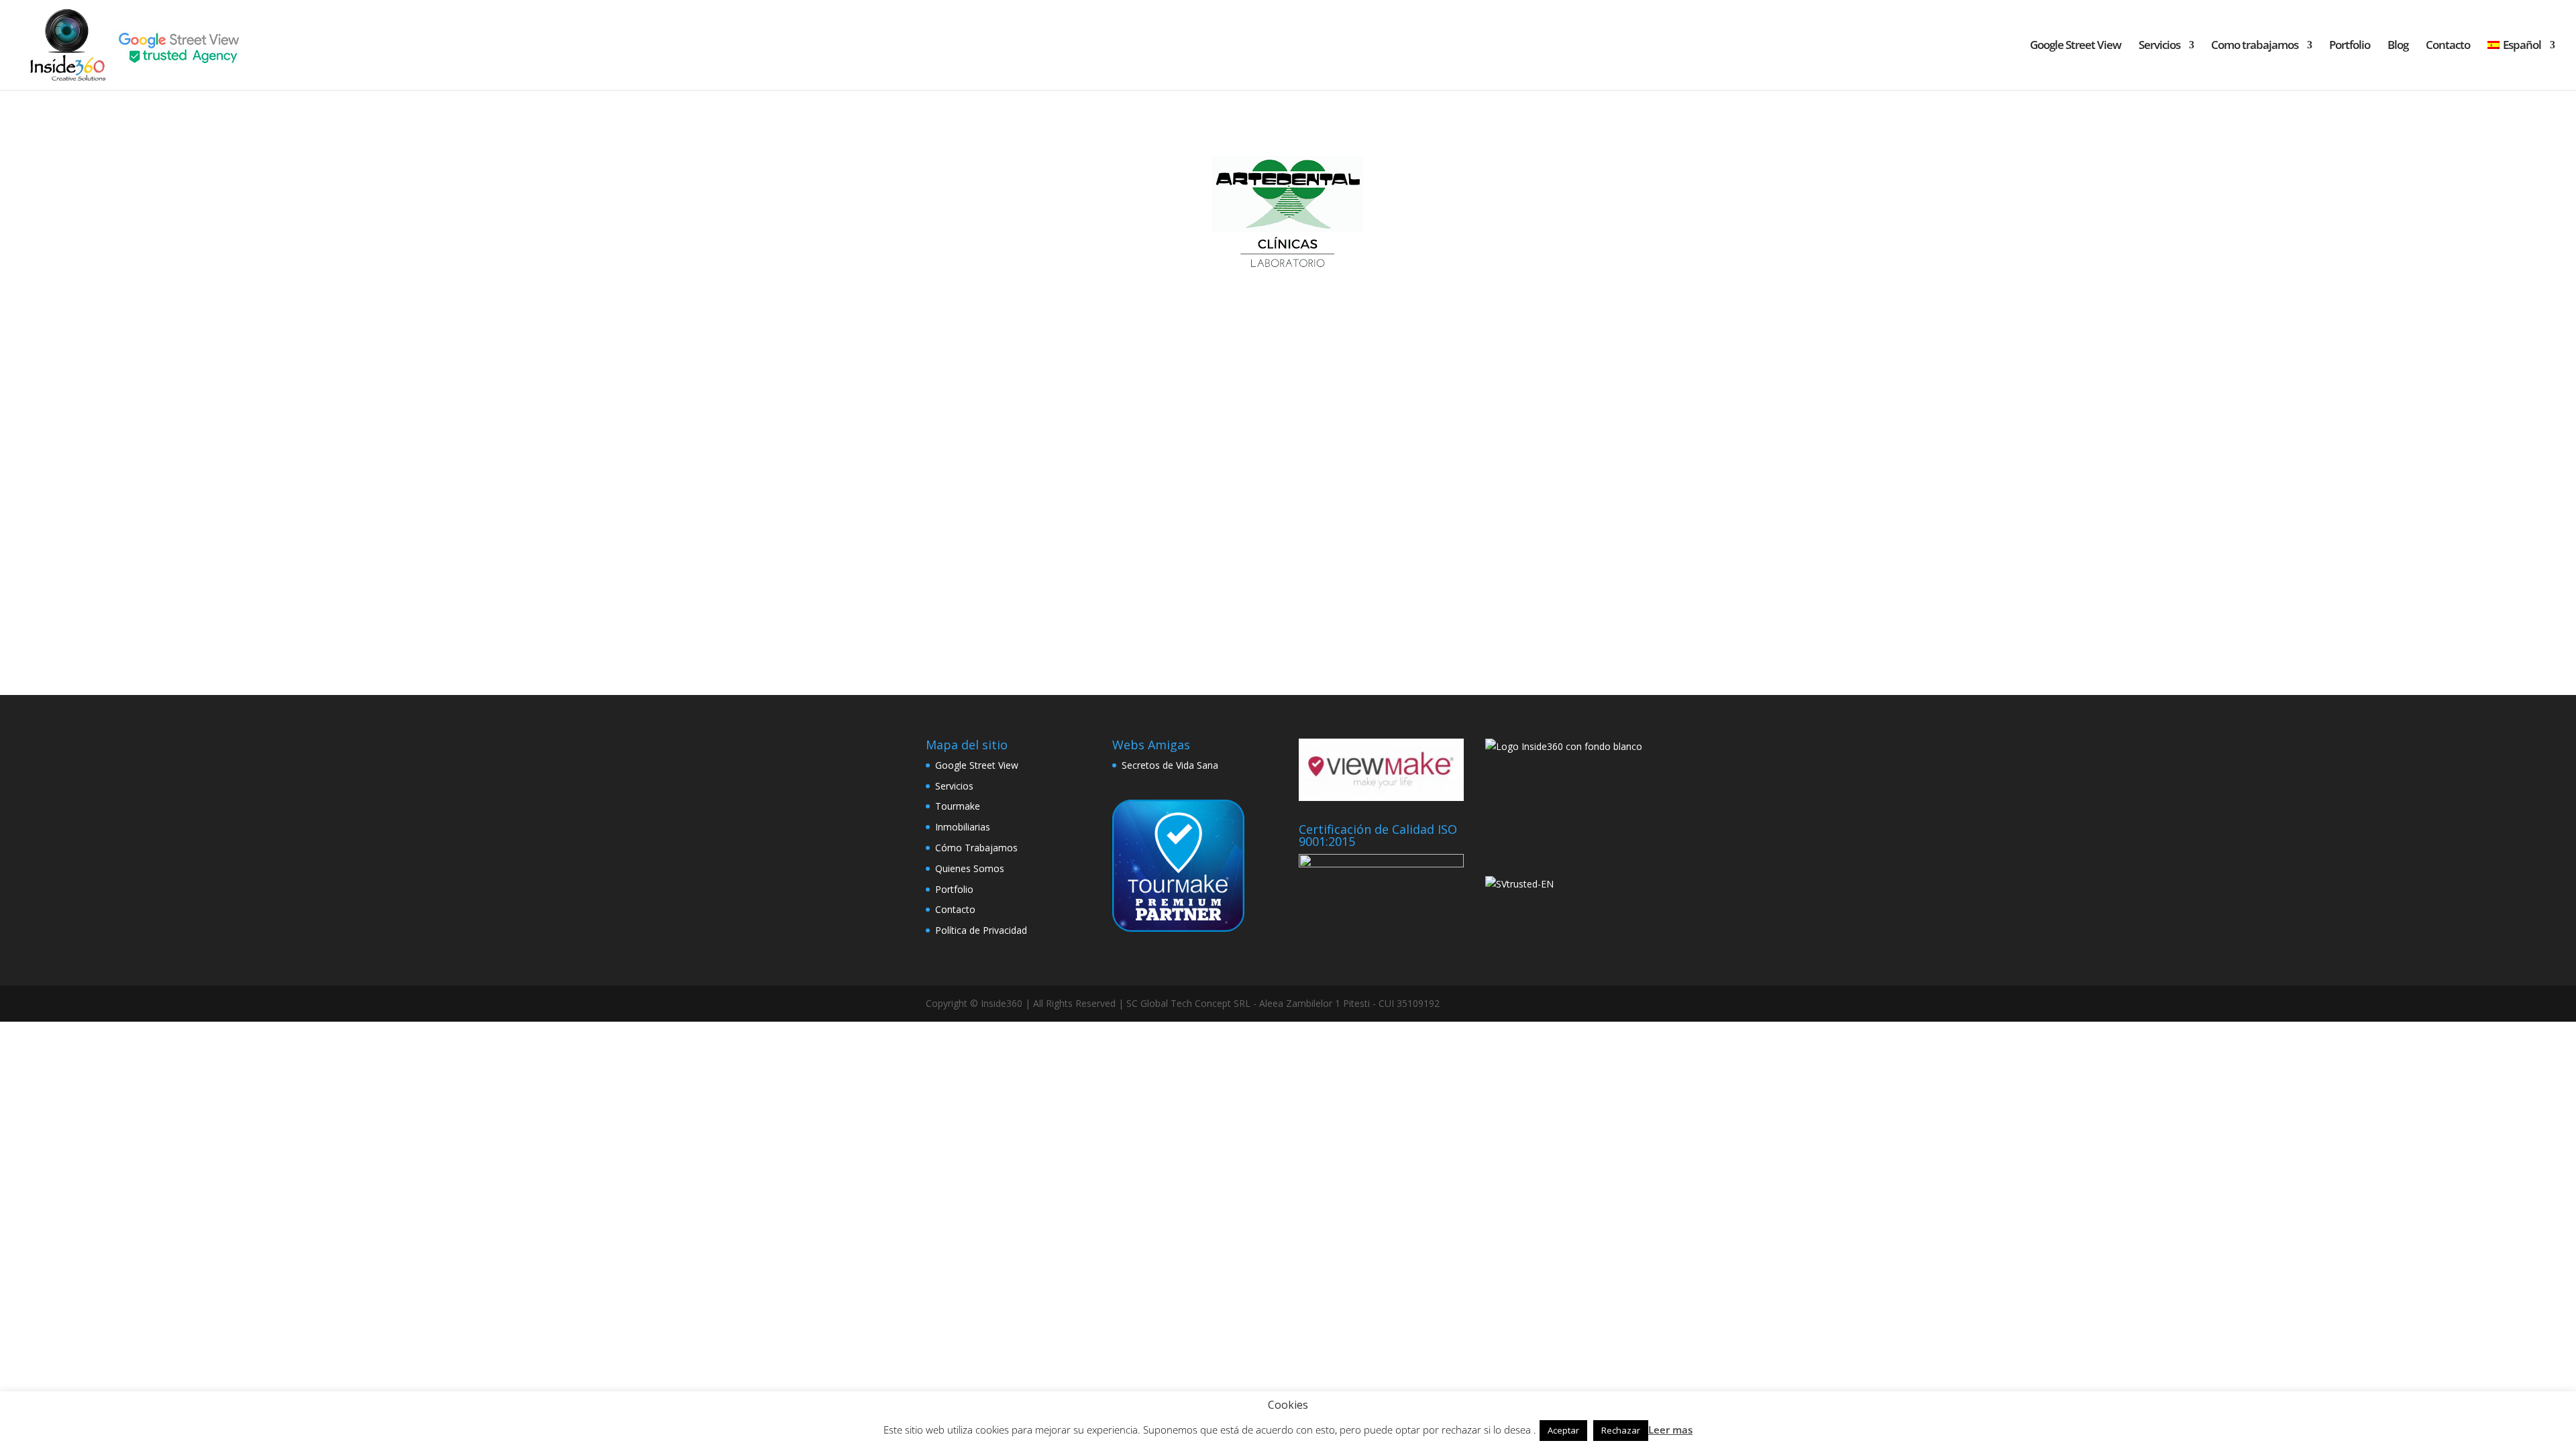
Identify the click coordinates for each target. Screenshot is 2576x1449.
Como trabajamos (2255, 46)
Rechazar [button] (1621, 1430)
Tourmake (958, 806)
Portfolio (2350, 46)
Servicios (2159, 46)
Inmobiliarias (963, 827)
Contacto (2448, 46)
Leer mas (1670, 1430)
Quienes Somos (970, 868)
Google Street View (2076, 46)
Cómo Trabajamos (976, 848)
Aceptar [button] (1563, 1430)
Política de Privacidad (981, 930)
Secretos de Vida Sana (1170, 765)
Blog (2398, 46)
